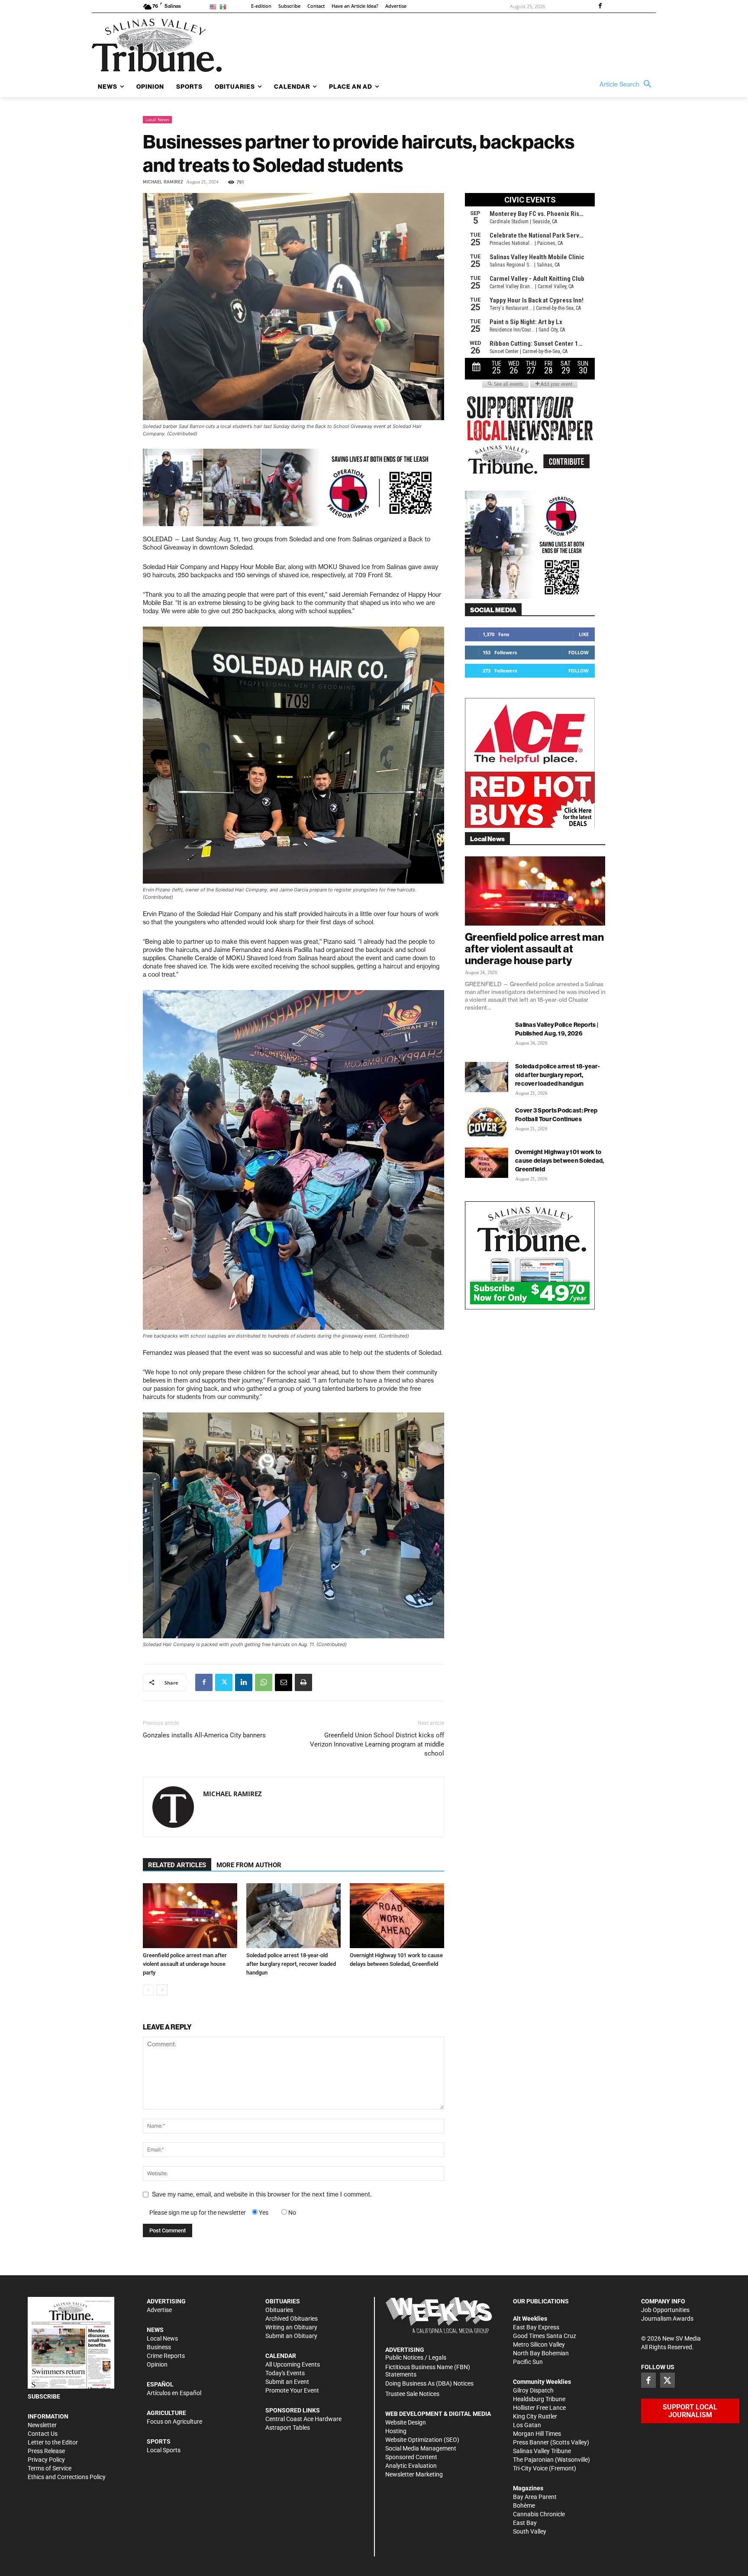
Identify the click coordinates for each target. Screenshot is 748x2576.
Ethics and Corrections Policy (67, 2477)
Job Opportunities (665, 2310)
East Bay (525, 2523)
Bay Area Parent (535, 2497)
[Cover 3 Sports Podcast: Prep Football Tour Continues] (487, 1121)
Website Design (406, 2422)
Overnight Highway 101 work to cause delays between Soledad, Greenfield (560, 1161)
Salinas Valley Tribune (542, 2451)
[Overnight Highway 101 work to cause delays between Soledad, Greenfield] (397, 1916)
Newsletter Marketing (414, 2474)
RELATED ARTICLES (177, 1865)
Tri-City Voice (530, 2468)
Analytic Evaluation (411, 2466)
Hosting (396, 2431)
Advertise (159, 2310)
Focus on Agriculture (174, 2422)
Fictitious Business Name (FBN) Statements (428, 2371)
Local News (157, 119)
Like (584, 634)
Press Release (46, 2451)
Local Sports (164, 2450)
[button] (628, 84)
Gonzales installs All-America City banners (204, 1735)
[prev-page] (148, 1990)
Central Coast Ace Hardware (303, 2419)
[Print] (303, 1682)
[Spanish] (224, 6)
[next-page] (162, 1990)
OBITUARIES (283, 2301)
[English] (214, 6)
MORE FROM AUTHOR (249, 1865)
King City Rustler (535, 2416)
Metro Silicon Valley (539, 2344)
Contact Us (43, 2434)
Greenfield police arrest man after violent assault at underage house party (185, 1964)
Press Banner (531, 2442)
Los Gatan (527, 2425)
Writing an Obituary (291, 2327)
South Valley (530, 2531)
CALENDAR (281, 2356)
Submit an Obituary (291, 2336)
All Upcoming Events (293, 2364)
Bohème (524, 2505)
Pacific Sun (528, 2362)
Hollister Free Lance (539, 2408)
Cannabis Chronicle (539, 2514)
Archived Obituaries (292, 2319)
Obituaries (279, 2310)
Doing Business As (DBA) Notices (429, 2383)
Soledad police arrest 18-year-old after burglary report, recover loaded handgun (291, 1964)
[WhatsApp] (264, 1682)
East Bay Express (536, 2327)
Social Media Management (421, 2448)
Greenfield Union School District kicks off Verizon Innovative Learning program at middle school (377, 1744)
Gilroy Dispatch (533, 2390)
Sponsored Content (411, 2457)
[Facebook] (600, 6)
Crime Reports (166, 2356)
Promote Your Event (292, 2390)
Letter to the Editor (53, 2442)
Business (159, 2347)
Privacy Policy (46, 2460)
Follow (579, 652)
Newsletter (42, 2425)
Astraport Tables (288, 2428)
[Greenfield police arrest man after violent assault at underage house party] (190, 1916)
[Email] (284, 1682)
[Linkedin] (244, 1682)
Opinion (157, 2364)
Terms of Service (50, 2468)
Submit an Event (287, 2382)
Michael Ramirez (163, 182)
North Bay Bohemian (541, 2353)
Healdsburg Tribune (539, 2399)
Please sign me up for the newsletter (198, 2213)
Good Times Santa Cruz (545, 2336)
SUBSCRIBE (44, 2396)
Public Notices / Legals (416, 2357)
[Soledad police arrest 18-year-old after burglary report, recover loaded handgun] (293, 1916)
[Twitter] (224, 1682)
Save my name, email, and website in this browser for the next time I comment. (262, 2194)
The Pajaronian (533, 2460)
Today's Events (285, 2373)
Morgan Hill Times (537, 2434)
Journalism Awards (667, 2319)
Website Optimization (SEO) (422, 2440)
